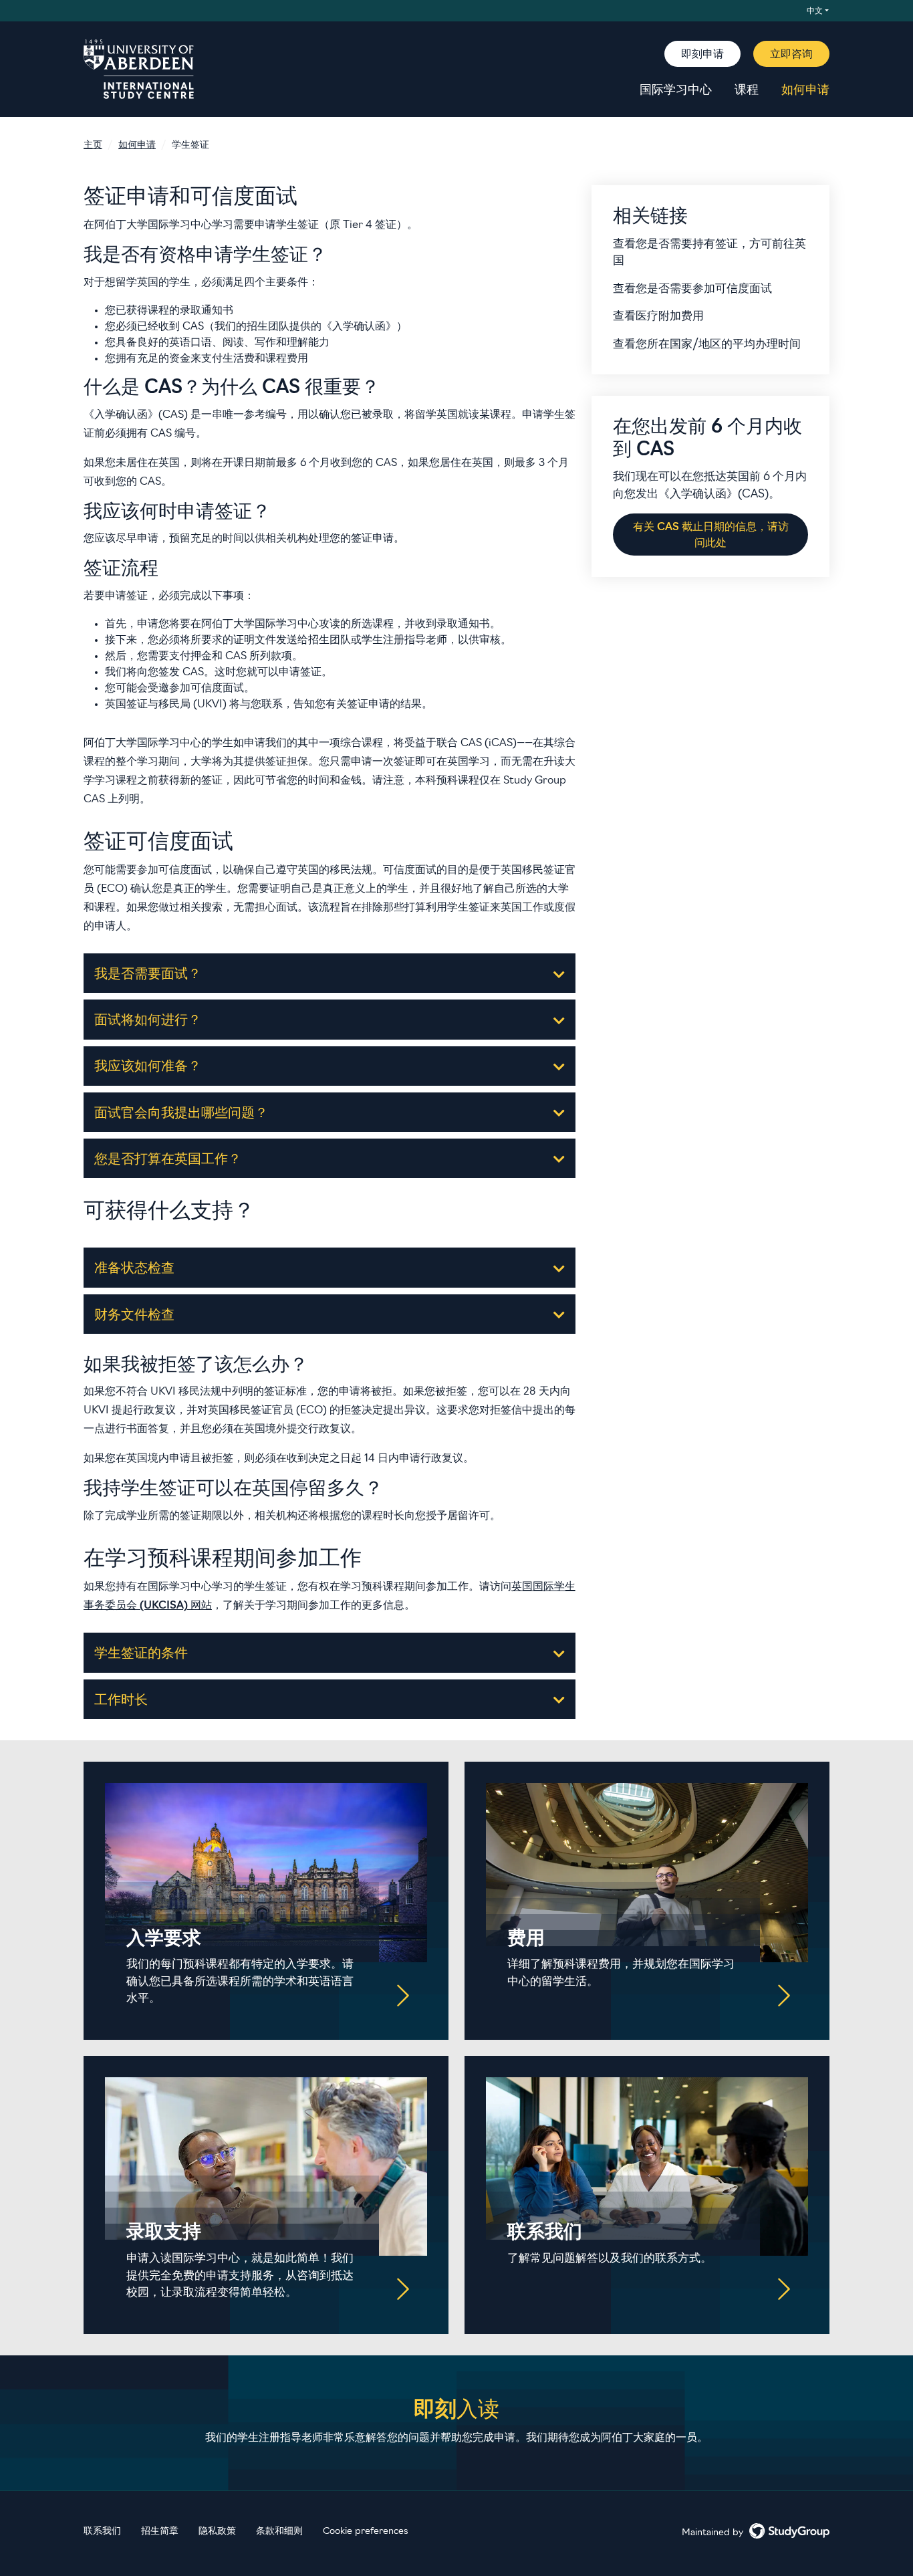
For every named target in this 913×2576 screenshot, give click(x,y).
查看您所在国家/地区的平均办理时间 (707, 345)
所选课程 (372, 624)
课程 (747, 91)
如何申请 (805, 91)
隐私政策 (217, 2532)
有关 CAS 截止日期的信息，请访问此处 (711, 536)
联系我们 (102, 2532)
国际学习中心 (676, 91)
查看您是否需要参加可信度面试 (692, 289)
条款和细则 (279, 2532)
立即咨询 (791, 55)
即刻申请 (702, 55)
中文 (815, 11)
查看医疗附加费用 (658, 317)
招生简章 (160, 2532)
